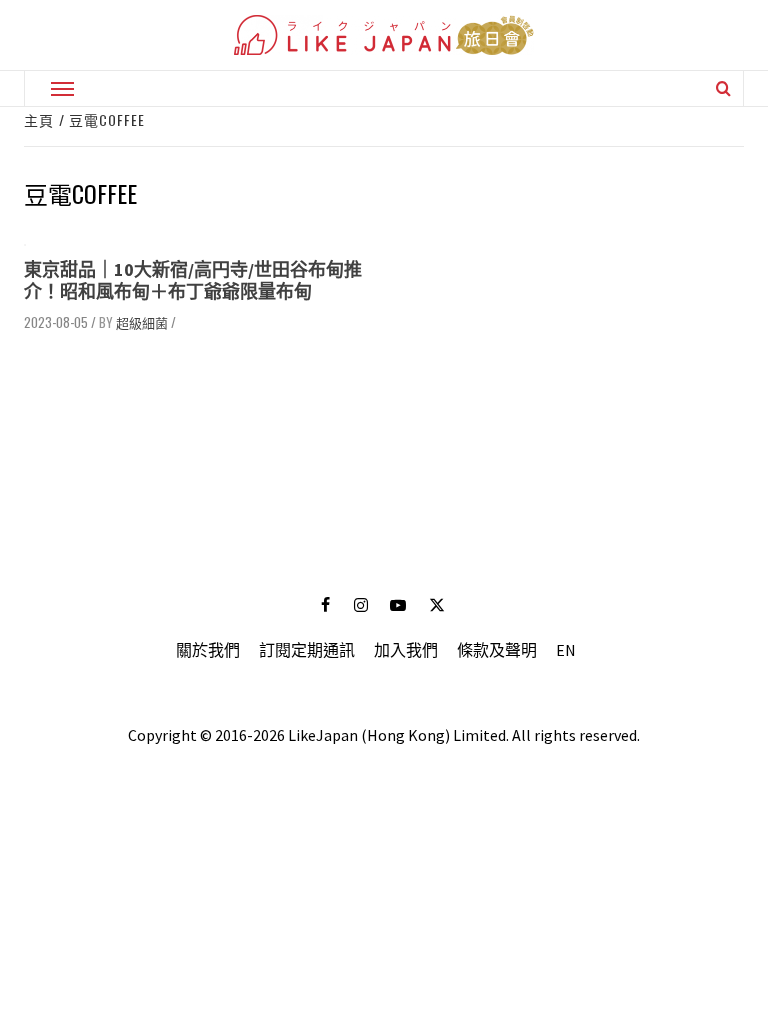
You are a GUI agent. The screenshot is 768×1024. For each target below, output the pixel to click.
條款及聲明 (497, 650)
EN (566, 650)
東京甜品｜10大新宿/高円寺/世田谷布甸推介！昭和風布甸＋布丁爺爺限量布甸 (193, 280)
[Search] (723, 88)
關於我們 (208, 650)
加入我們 (406, 650)
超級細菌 (142, 322)
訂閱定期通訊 (307, 650)
